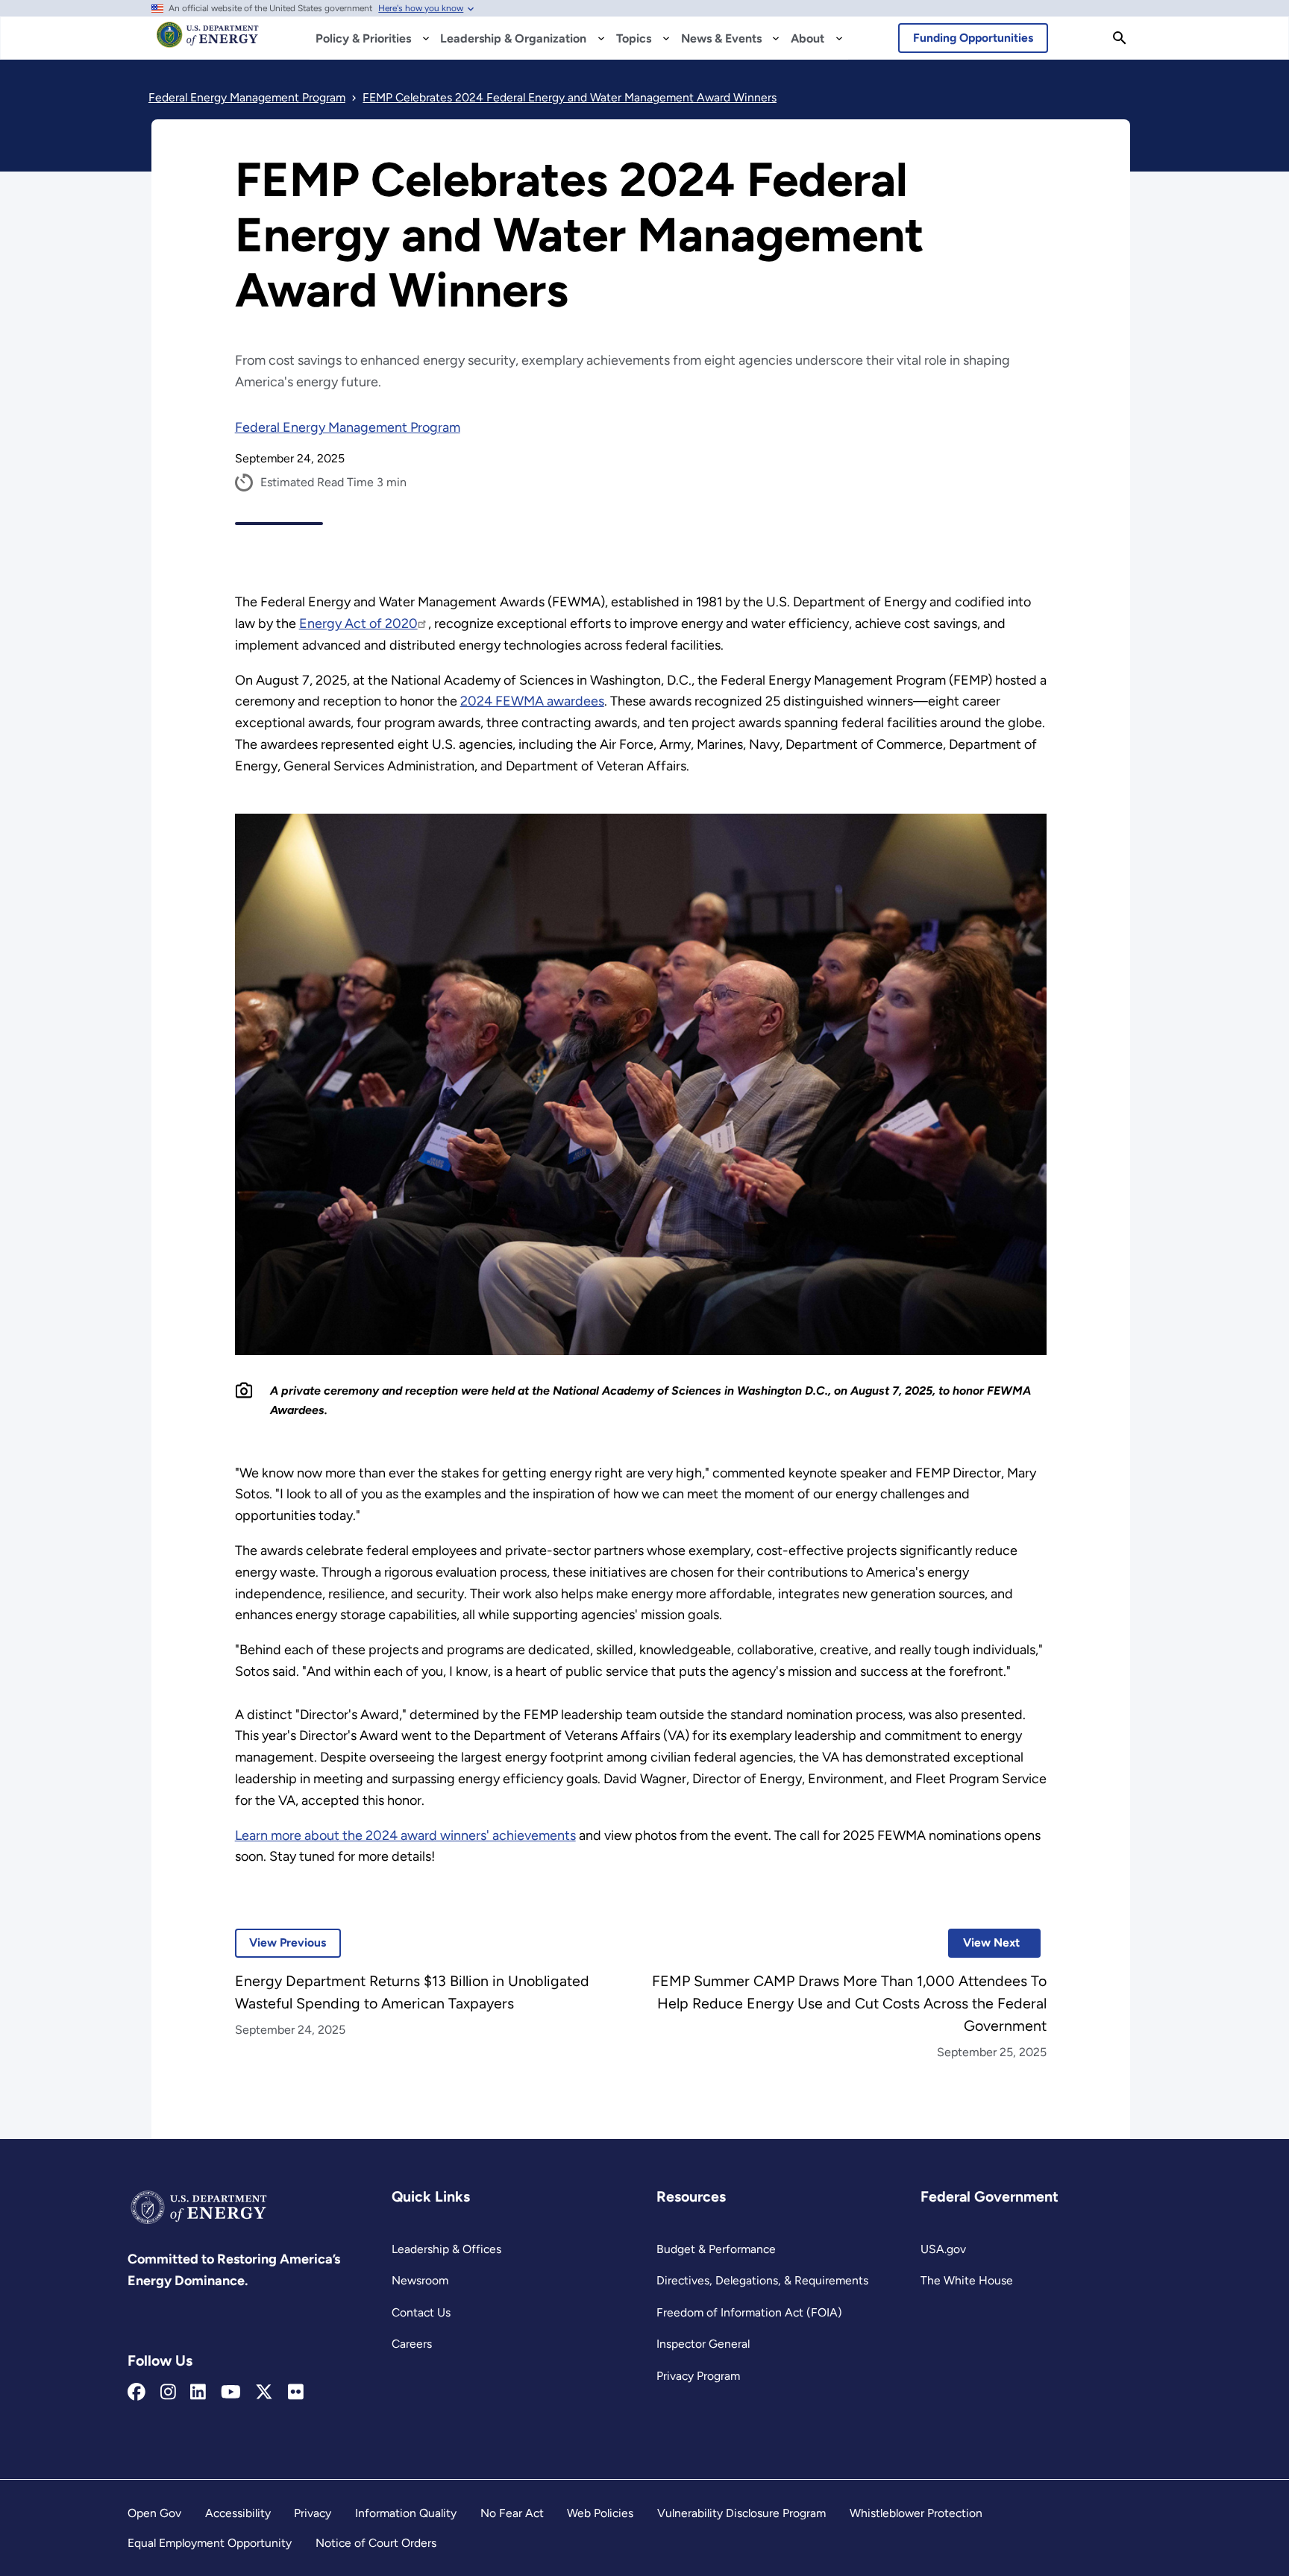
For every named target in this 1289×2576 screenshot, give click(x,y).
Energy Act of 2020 (358, 623)
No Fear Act (512, 2513)
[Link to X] (264, 2393)
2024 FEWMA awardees (532, 701)
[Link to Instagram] (168, 2393)
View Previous (281, 1942)
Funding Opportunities (973, 38)
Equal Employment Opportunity (210, 2543)
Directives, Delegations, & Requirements (762, 2280)
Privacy (313, 2513)
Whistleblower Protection (916, 2513)
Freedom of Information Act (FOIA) (749, 2312)
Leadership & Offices (446, 2249)
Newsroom (420, 2280)
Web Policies (600, 2513)
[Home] (208, 42)
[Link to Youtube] (231, 2393)
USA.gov (943, 2249)
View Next (984, 1942)
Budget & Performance (716, 2249)
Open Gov (154, 2513)
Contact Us (421, 2312)
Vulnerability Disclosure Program (741, 2513)
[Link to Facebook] (137, 2393)
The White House (967, 2280)
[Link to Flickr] (296, 2393)
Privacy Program (698, 2376)
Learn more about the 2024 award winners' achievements (405, 1835)
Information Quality (406, 2513)
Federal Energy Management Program (348, 427)
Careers (412, 2344)
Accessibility (238, 2513)
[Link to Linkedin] (198, 2393)
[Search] (1120, 38)
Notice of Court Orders (376, 2543)
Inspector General (703, 2344)
